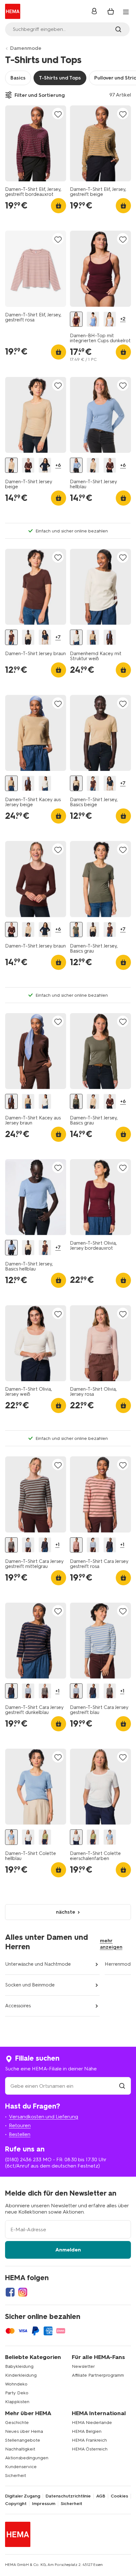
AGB (101, 2496)
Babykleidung (19, 2366)
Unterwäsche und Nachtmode (38, 1964)
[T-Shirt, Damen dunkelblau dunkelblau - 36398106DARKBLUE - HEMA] (45, 465)
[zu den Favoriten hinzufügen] (58, 114)
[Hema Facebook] (10, 2292)
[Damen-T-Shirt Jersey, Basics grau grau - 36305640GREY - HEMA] (76, 930)
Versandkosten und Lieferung (43, 2117)
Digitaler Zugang (23, 2496)
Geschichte (17, 2423)
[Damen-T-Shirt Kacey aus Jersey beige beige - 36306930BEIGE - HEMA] (93, 637)
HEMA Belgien (87, 2431)
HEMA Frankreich (89, 2440)
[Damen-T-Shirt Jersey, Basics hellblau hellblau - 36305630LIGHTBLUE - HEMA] (11, 1248)
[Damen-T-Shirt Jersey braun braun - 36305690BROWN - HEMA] (28, 465)
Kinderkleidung (21, 2375)
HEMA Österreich (90, 2449)
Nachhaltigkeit (20, 2449)
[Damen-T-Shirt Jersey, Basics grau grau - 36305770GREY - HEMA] (76, 1102)
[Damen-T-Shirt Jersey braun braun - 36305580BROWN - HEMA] (11, 637)
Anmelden (68, 2250)
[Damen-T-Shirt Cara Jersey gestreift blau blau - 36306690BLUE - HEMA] (28, 1545)
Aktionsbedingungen (27, 2458)
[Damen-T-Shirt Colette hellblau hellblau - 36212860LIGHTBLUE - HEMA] (11, 1837)
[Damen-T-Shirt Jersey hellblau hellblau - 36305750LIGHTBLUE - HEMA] (76, 465)
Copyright (16, 2504)
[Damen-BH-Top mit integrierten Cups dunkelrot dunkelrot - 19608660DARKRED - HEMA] (76, 319)
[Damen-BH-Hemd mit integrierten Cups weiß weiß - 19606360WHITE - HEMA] (110, 319)
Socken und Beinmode (30, 1985)
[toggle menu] (126, 12)
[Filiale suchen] (122, 2086)
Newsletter (83, 2366)
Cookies (119, 2496)
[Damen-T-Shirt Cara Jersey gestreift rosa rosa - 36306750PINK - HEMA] (76, 1545)
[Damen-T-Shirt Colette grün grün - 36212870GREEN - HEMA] (45, 1837)
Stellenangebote (23, 2440)
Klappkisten (17, 2402)
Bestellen (20, 2134)
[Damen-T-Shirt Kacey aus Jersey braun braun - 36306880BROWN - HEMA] (110, 637)
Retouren (20, 2125)
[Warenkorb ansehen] (111, 11)
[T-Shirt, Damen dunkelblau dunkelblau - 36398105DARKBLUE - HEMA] (45, 637)
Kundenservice (21, 2467)
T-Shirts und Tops (60, 78)
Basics (18, 78)
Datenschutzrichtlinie (68, 2496)
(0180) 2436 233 (23, 2159)
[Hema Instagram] (23, 2292)
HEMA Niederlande (92, 2423)
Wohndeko (16, 2384)
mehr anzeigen (111, 1944)
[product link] (36, 143)
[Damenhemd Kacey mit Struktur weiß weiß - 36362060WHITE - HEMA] (76, 637)
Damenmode (26, 48)
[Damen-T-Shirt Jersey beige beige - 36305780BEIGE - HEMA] (11, 465)
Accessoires (18, 2006)
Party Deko (17, 2393)
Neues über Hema (24, 2431)
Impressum (44, 2504)
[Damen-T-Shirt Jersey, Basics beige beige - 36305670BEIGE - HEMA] (28, 637)
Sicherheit (15, 2476)
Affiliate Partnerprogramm (98, 2375)
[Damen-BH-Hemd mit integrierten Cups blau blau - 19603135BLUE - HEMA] (93, 319)
